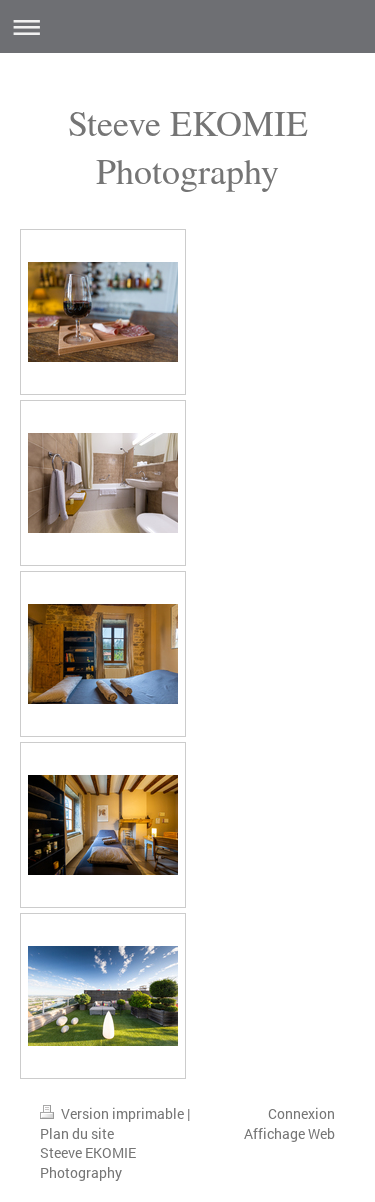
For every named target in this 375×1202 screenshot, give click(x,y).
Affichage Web (289, 1133)
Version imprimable (122, 1113)
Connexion (301, 1113)
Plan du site (77, 1133)
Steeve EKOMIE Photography (188, 146)
